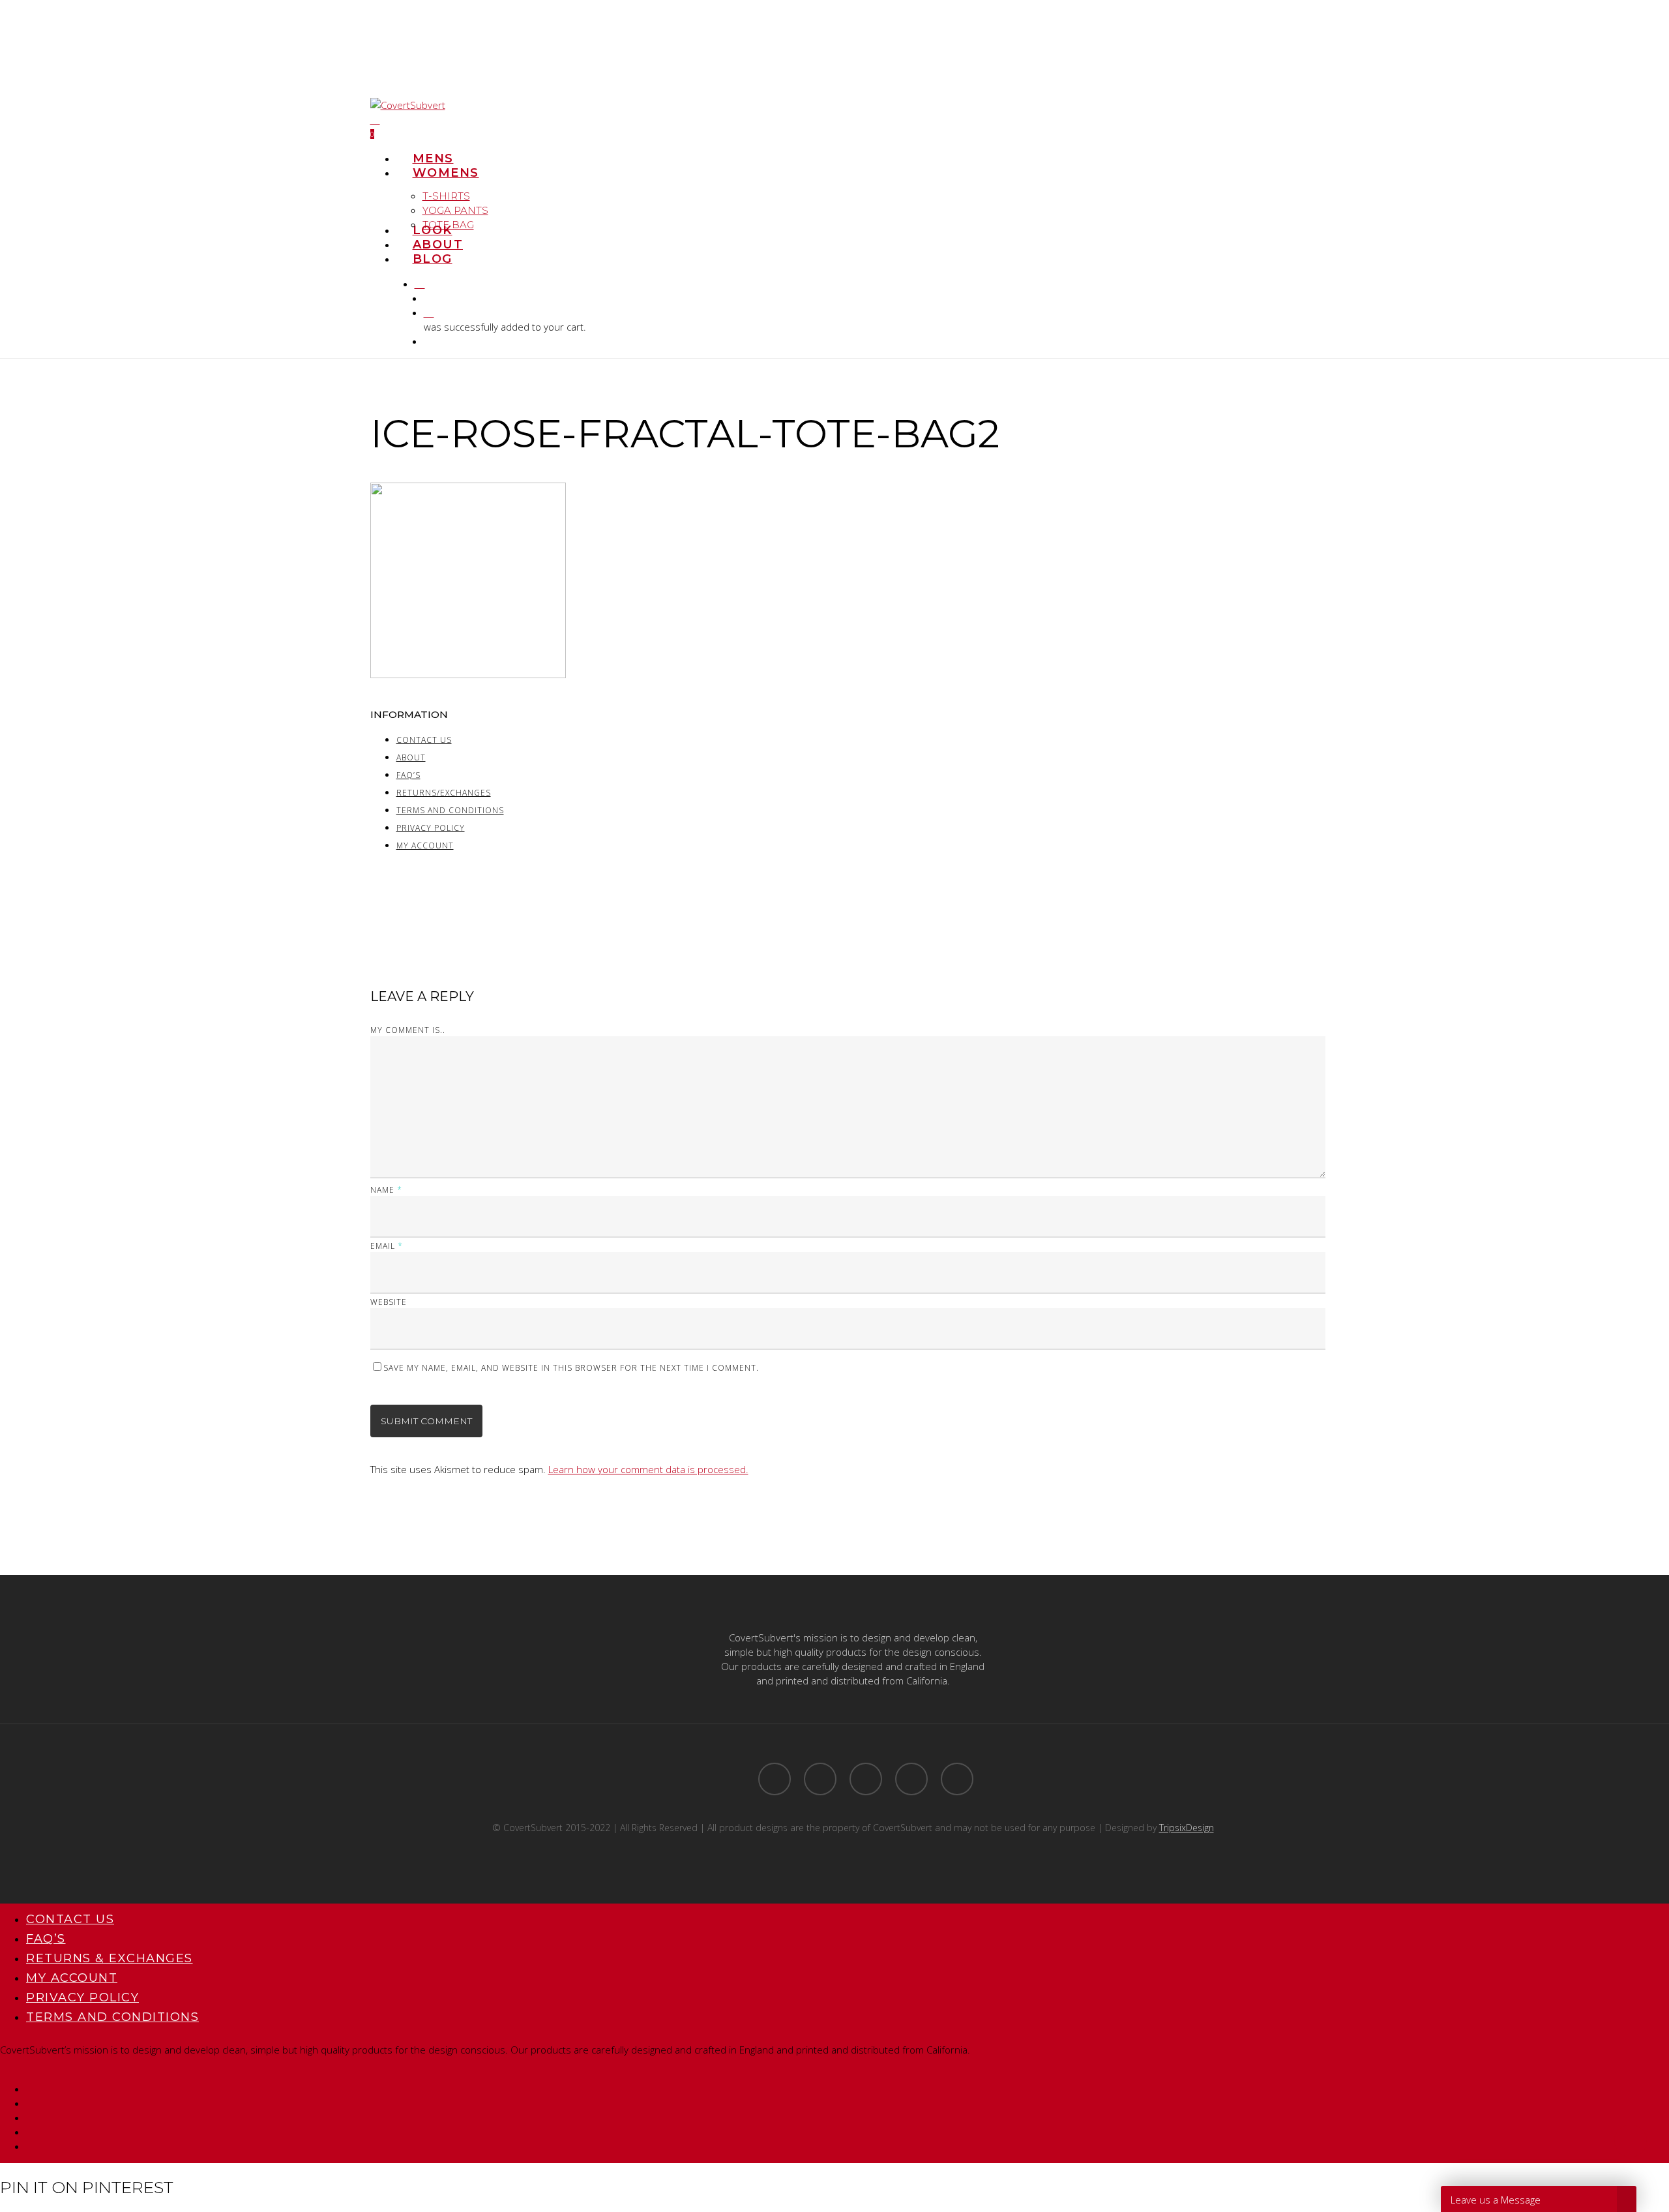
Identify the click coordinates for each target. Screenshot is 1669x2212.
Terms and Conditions (450, 811)
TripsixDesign (1187, 1828)
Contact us (424, 740)
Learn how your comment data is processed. (648, 1469)
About (411, 758)
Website (389, 1302)
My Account (425, 846)
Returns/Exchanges (444, 793)
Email (387, 1246)
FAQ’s (408, 775)
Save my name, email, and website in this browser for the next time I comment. (571, 1368)
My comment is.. (408, 1030)
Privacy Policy (431, 828)
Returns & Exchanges (110, 1958)
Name (386, 1190)
